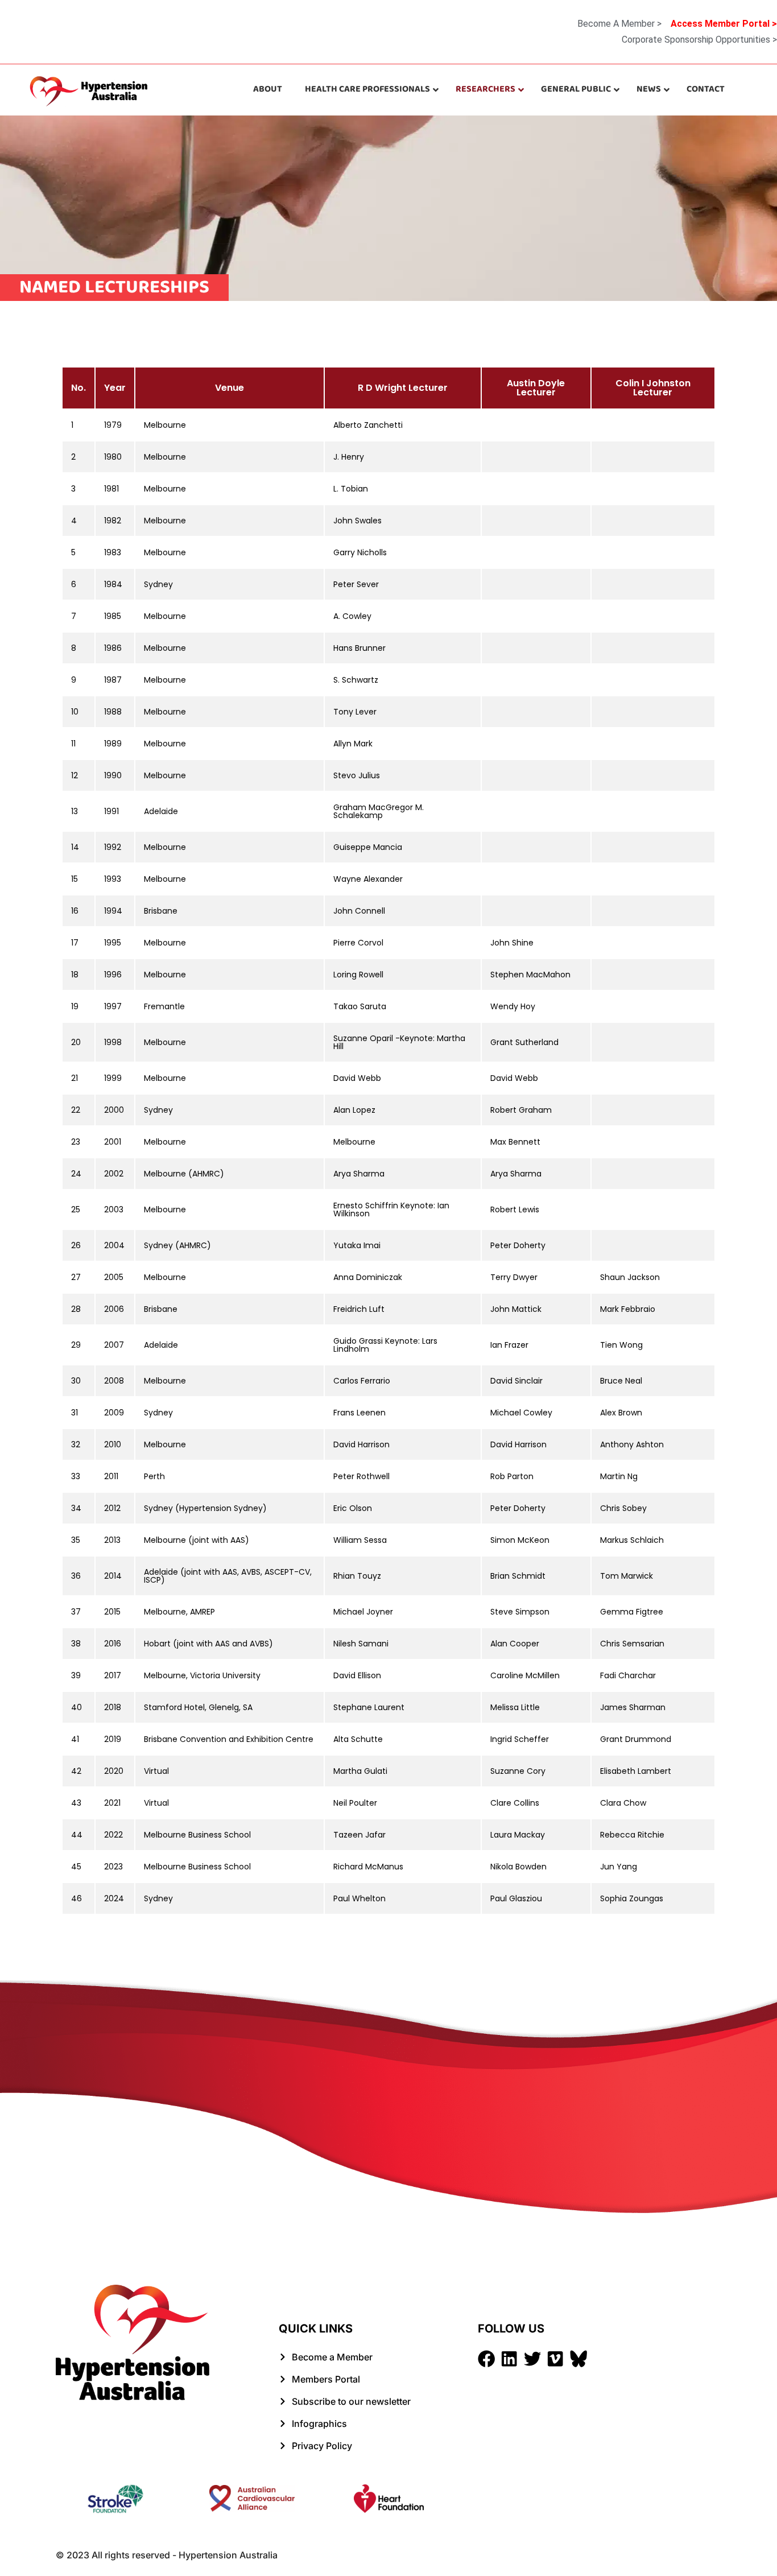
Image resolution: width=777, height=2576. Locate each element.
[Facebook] (486, 2359)
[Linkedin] (509, 2359)
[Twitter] (532, 2359)
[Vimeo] (555, 2359)
